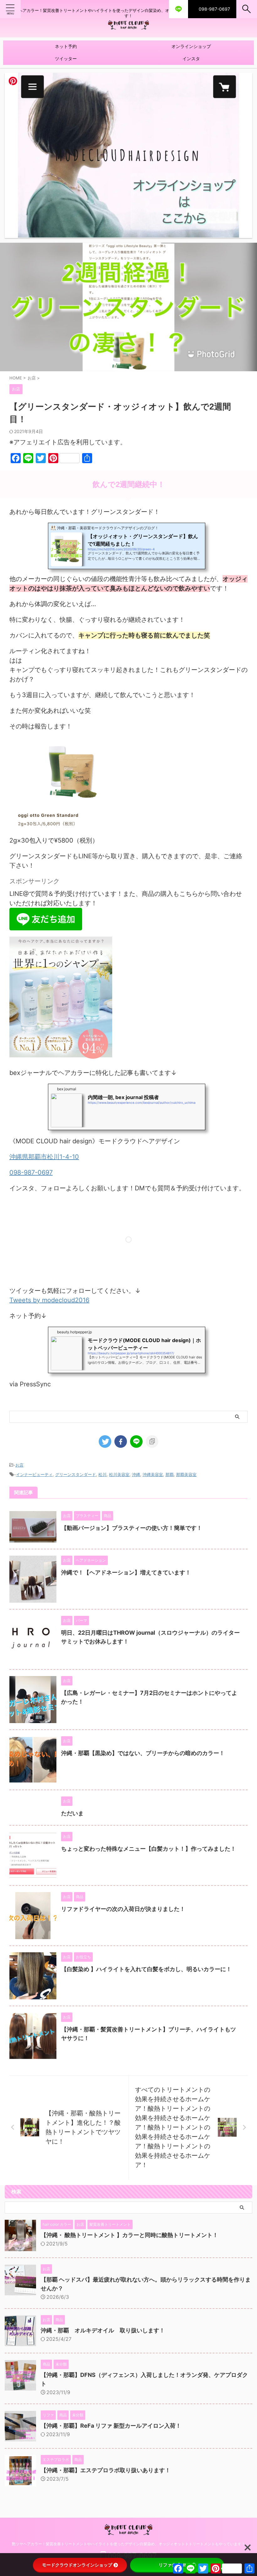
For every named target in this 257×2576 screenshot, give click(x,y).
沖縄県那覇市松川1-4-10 (44, 1157)
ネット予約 (66, 46)
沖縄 (136, 1474)
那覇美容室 (186, 1474)
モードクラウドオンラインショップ (77, 2565)
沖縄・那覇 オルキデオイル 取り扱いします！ (103, 2330)
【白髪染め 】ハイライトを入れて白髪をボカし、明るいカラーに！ (146, 1969)
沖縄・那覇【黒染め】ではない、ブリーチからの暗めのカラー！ (143, 1753)
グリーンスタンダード (76, 1474)
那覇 (170, 1474)
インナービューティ (34, 1474)
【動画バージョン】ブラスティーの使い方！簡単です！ (132, 1528)
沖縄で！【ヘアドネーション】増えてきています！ (126, 1572)
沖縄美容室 (153, 1474)
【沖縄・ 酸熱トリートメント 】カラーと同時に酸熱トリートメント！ (129, 2235)
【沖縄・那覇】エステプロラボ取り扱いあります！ (106, 2470)
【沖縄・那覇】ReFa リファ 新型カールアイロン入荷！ (111, 2426)
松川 (102, 1474)
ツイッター (66, 58)
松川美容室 (119, 1474)
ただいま (72, 1813)
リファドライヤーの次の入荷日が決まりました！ (123, 1909)
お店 (19, 1465)
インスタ (191, 58)
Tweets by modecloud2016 (49, 1300)
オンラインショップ (191, 46)
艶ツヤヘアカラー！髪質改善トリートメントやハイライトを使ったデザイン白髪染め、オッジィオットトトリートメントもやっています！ (128, 2544)
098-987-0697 (31, 1172)
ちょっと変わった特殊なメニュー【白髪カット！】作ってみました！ (149, 1849)
